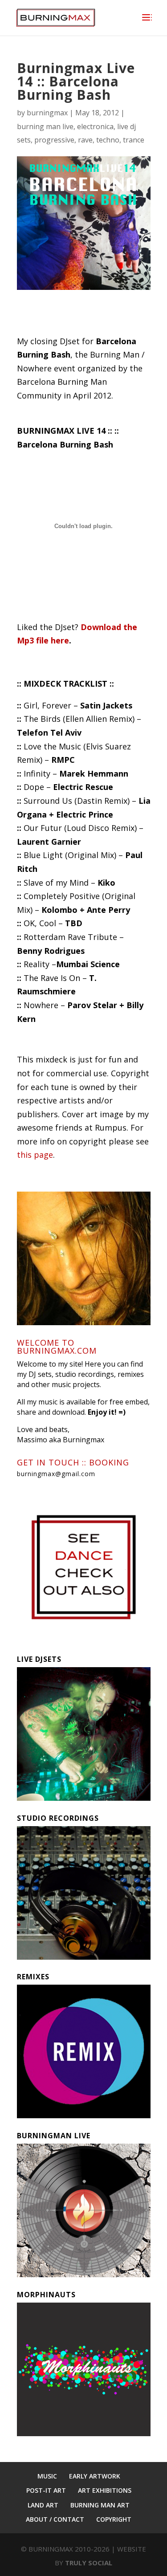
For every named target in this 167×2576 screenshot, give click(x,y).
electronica (95, 126)
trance (134, 140)
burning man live (45, 126)
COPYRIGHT (114, 2519)
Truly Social (89, 2563)
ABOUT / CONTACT (55, 2519)
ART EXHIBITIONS (105, 2490)
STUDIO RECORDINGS (58, 1818)
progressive (54, 140)
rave (85, 140)
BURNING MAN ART (100, 2505)
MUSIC (47, 2476)
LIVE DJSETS (39, 1659)
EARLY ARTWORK (95, 2476)
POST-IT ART (46, 2490)
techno (108, 140)
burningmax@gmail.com (56, 1474)
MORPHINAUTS (46, 2295)
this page (35, 1155)
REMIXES (33, 1977)
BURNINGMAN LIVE (54, 2136)
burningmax (47, 113)
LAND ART (43, 2505)
